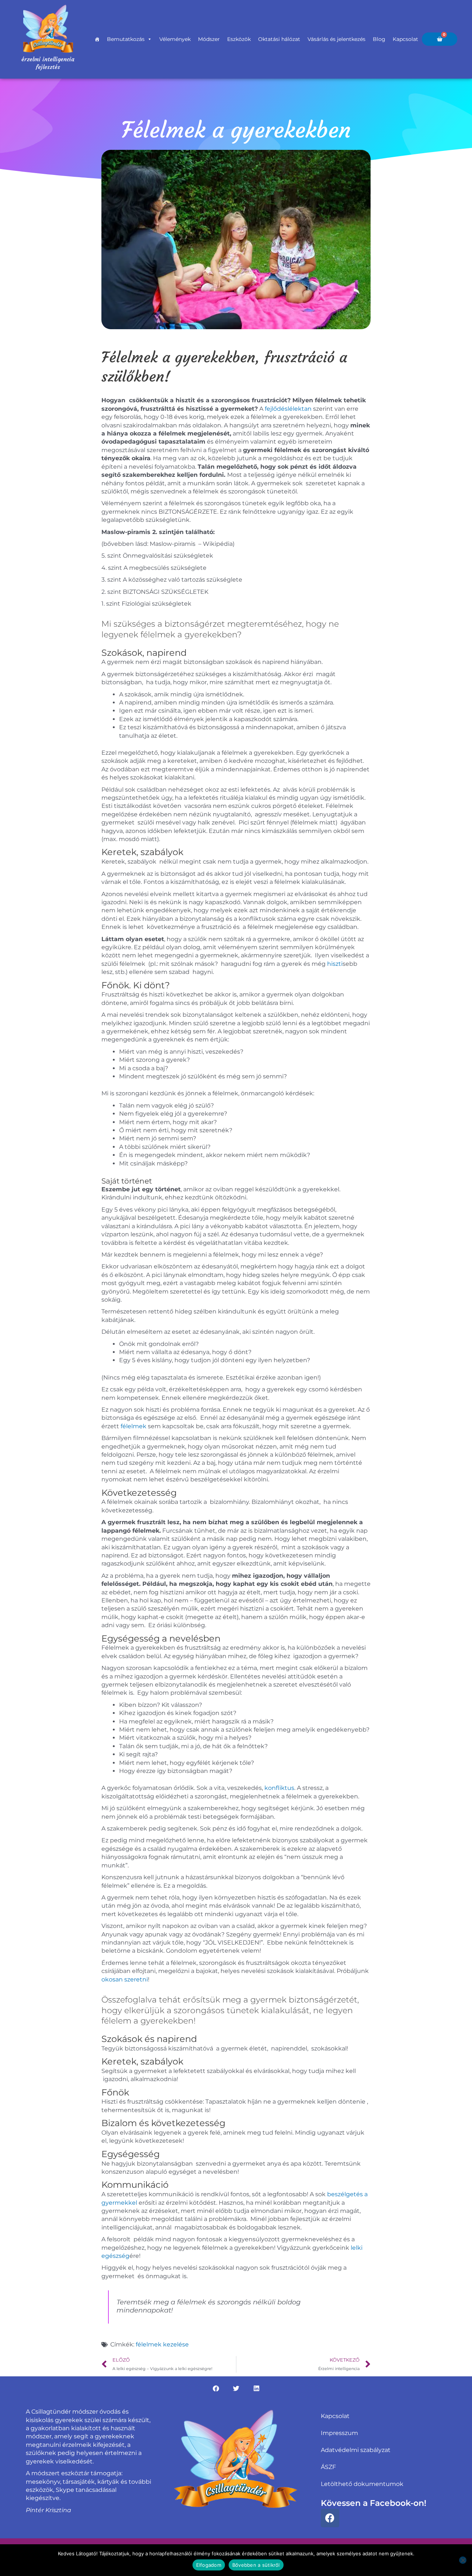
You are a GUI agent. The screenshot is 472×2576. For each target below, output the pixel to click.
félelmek (133, 1426)
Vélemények (175, 39)
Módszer (209, 39)
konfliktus (279, 1788)
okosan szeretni (125, 1979)
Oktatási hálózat (279, 39)
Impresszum (339, 2433)
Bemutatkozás (126, 39)
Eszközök (239, 39)
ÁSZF (328, 2467)
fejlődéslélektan (288, 409)
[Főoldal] (97, 39)
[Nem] (463, 2560)
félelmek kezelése (162, 2344)
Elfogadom (209, 2565)
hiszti (335, 964)
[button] (216, 2388)
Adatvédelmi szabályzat (356, 2450)
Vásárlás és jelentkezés (336, 39)
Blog (379, 39)
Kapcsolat (405, 39)
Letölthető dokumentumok (362, 2484)
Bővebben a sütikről (256, 2565)
